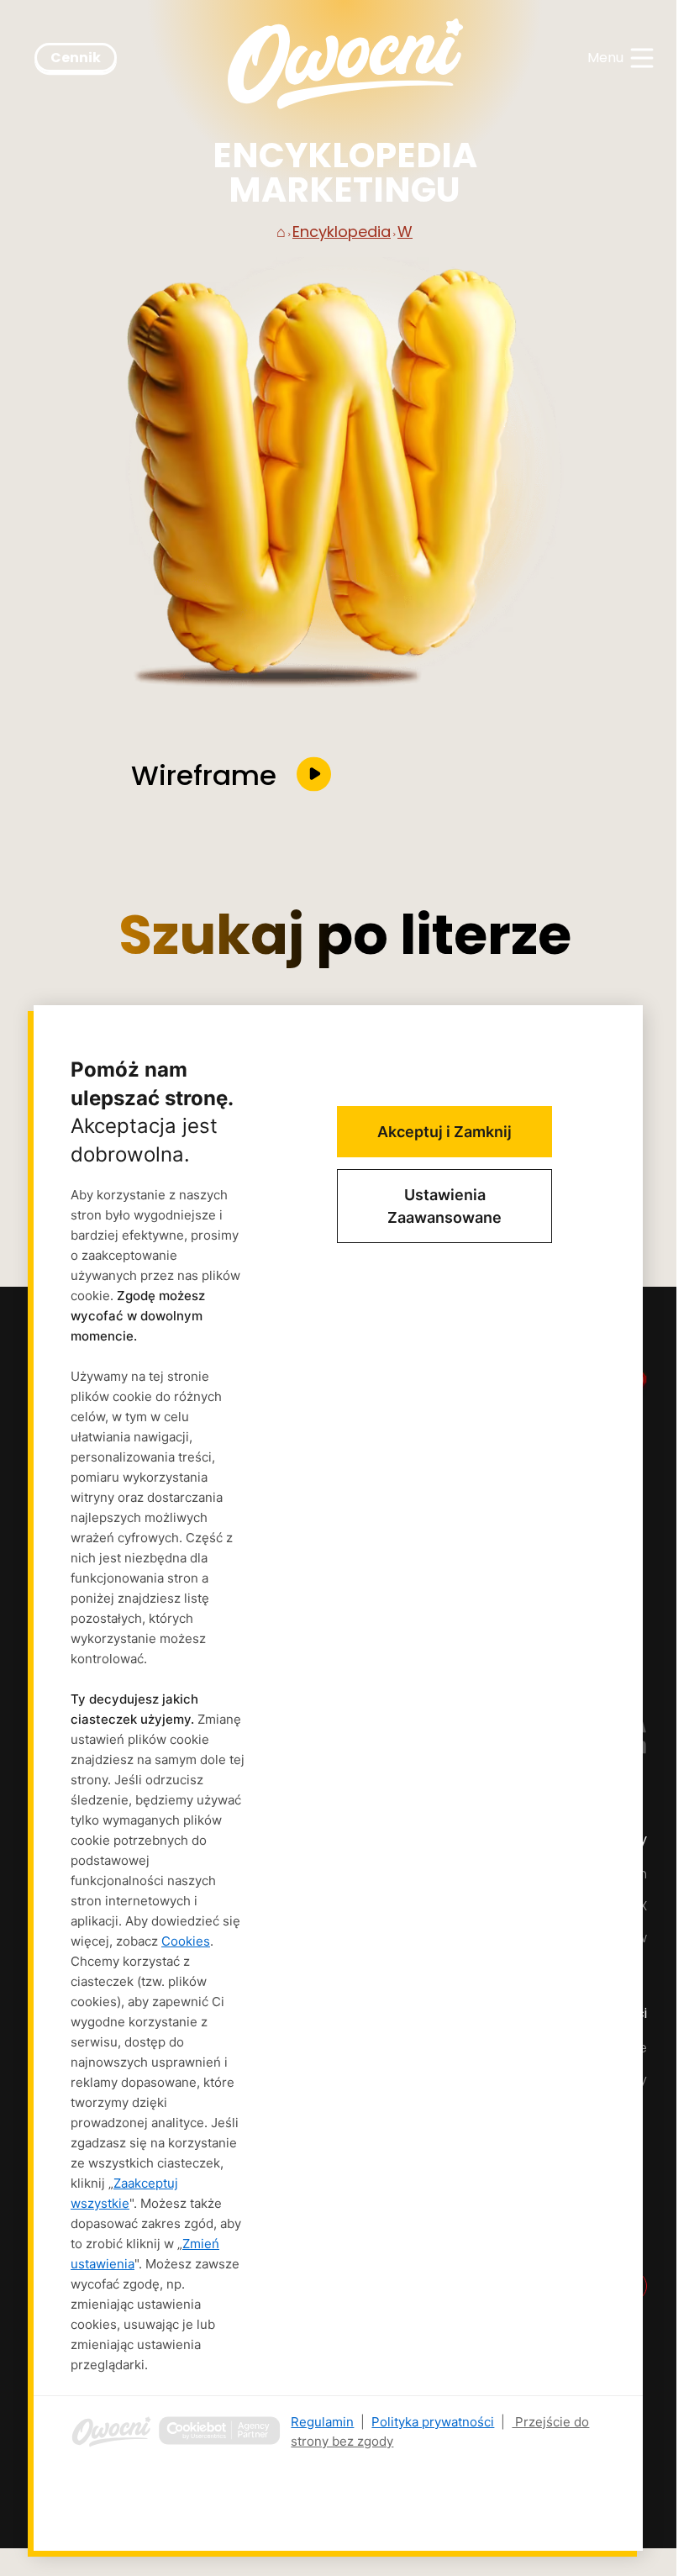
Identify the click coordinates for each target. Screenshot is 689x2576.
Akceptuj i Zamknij (444, 1132)
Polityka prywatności (433, 2422)
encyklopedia (342, 232)
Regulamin (322, 2422)
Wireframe (204, 774)
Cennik (76, 58)
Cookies (186, 1941)
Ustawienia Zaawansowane (444, 1206)
